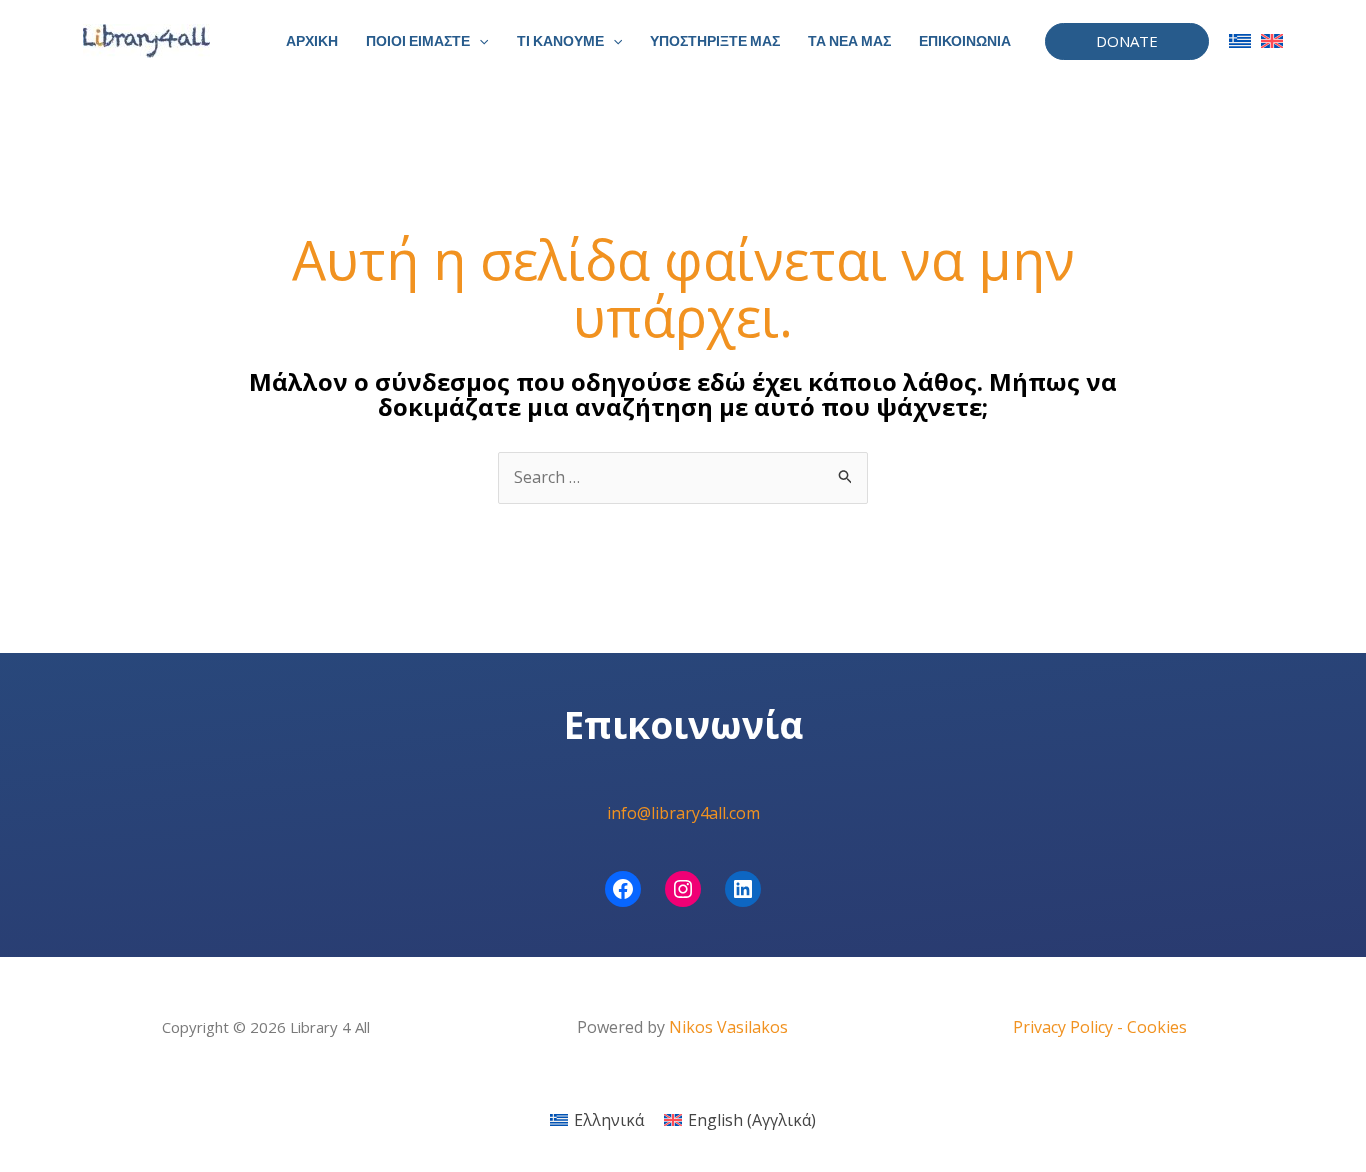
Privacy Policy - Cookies (1100, 1027)
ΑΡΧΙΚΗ (312, 41)
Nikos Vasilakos (728, 1027)
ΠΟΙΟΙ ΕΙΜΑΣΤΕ (418, 41)
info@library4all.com (683, 813)
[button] (479, 41)
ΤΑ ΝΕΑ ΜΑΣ (849, 41)
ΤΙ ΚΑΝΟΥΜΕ (560, 41)
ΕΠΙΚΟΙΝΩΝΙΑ (965, 41)
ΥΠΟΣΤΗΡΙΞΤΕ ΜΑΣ (715, 41)
